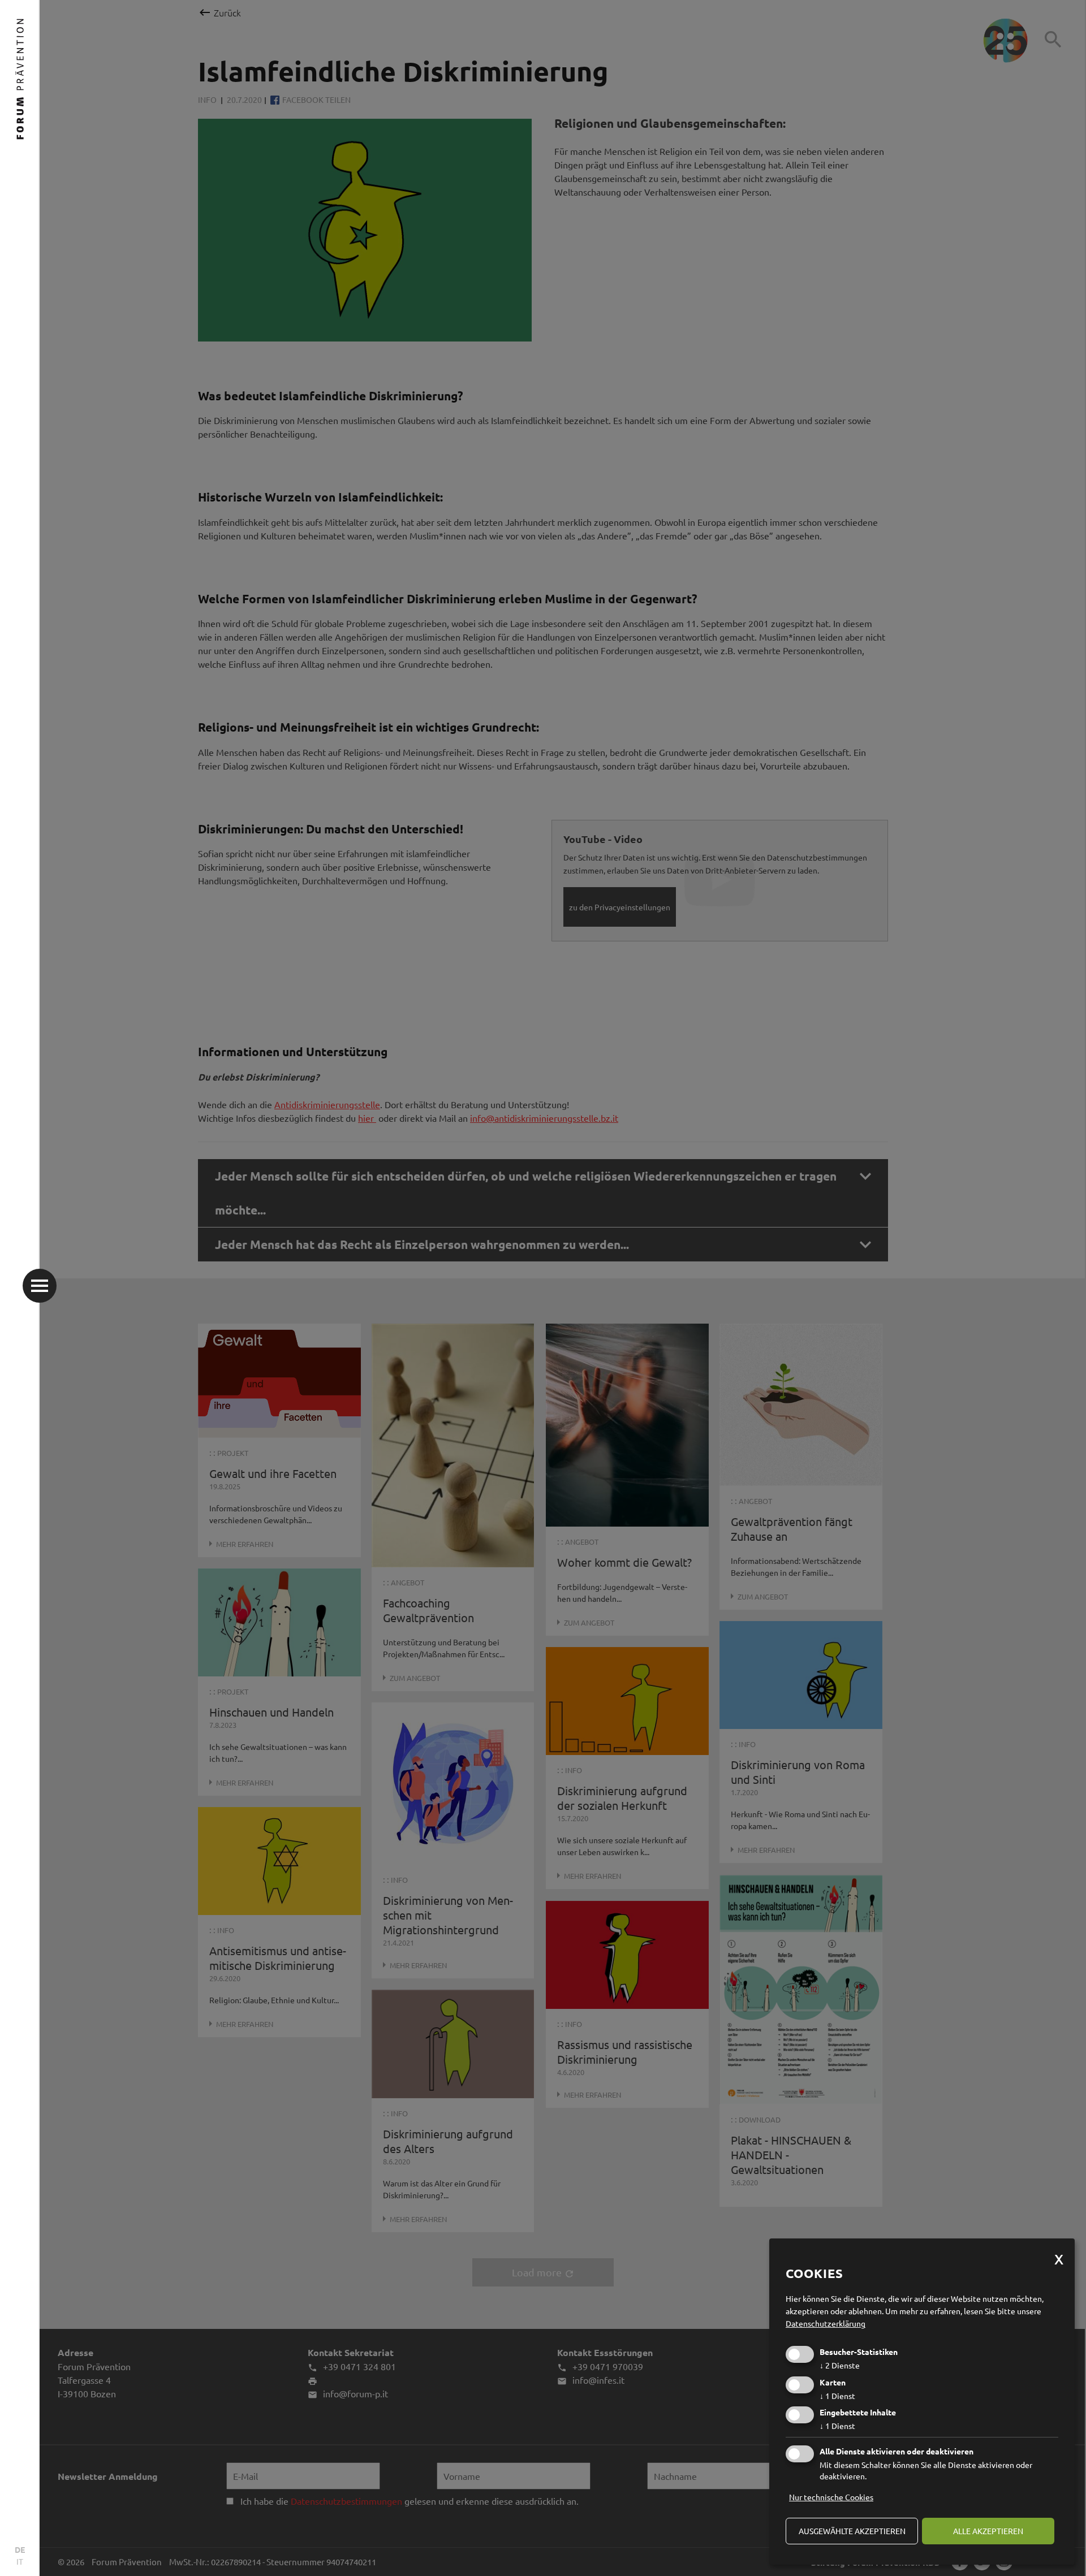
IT (20, 2561)
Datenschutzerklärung (826, 2323)
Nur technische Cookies (831, 2497)
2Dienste (840, 2365)
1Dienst (837, 2396)
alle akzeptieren (988, 2531)
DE (20, 2549)
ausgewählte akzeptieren (852, 2531)
